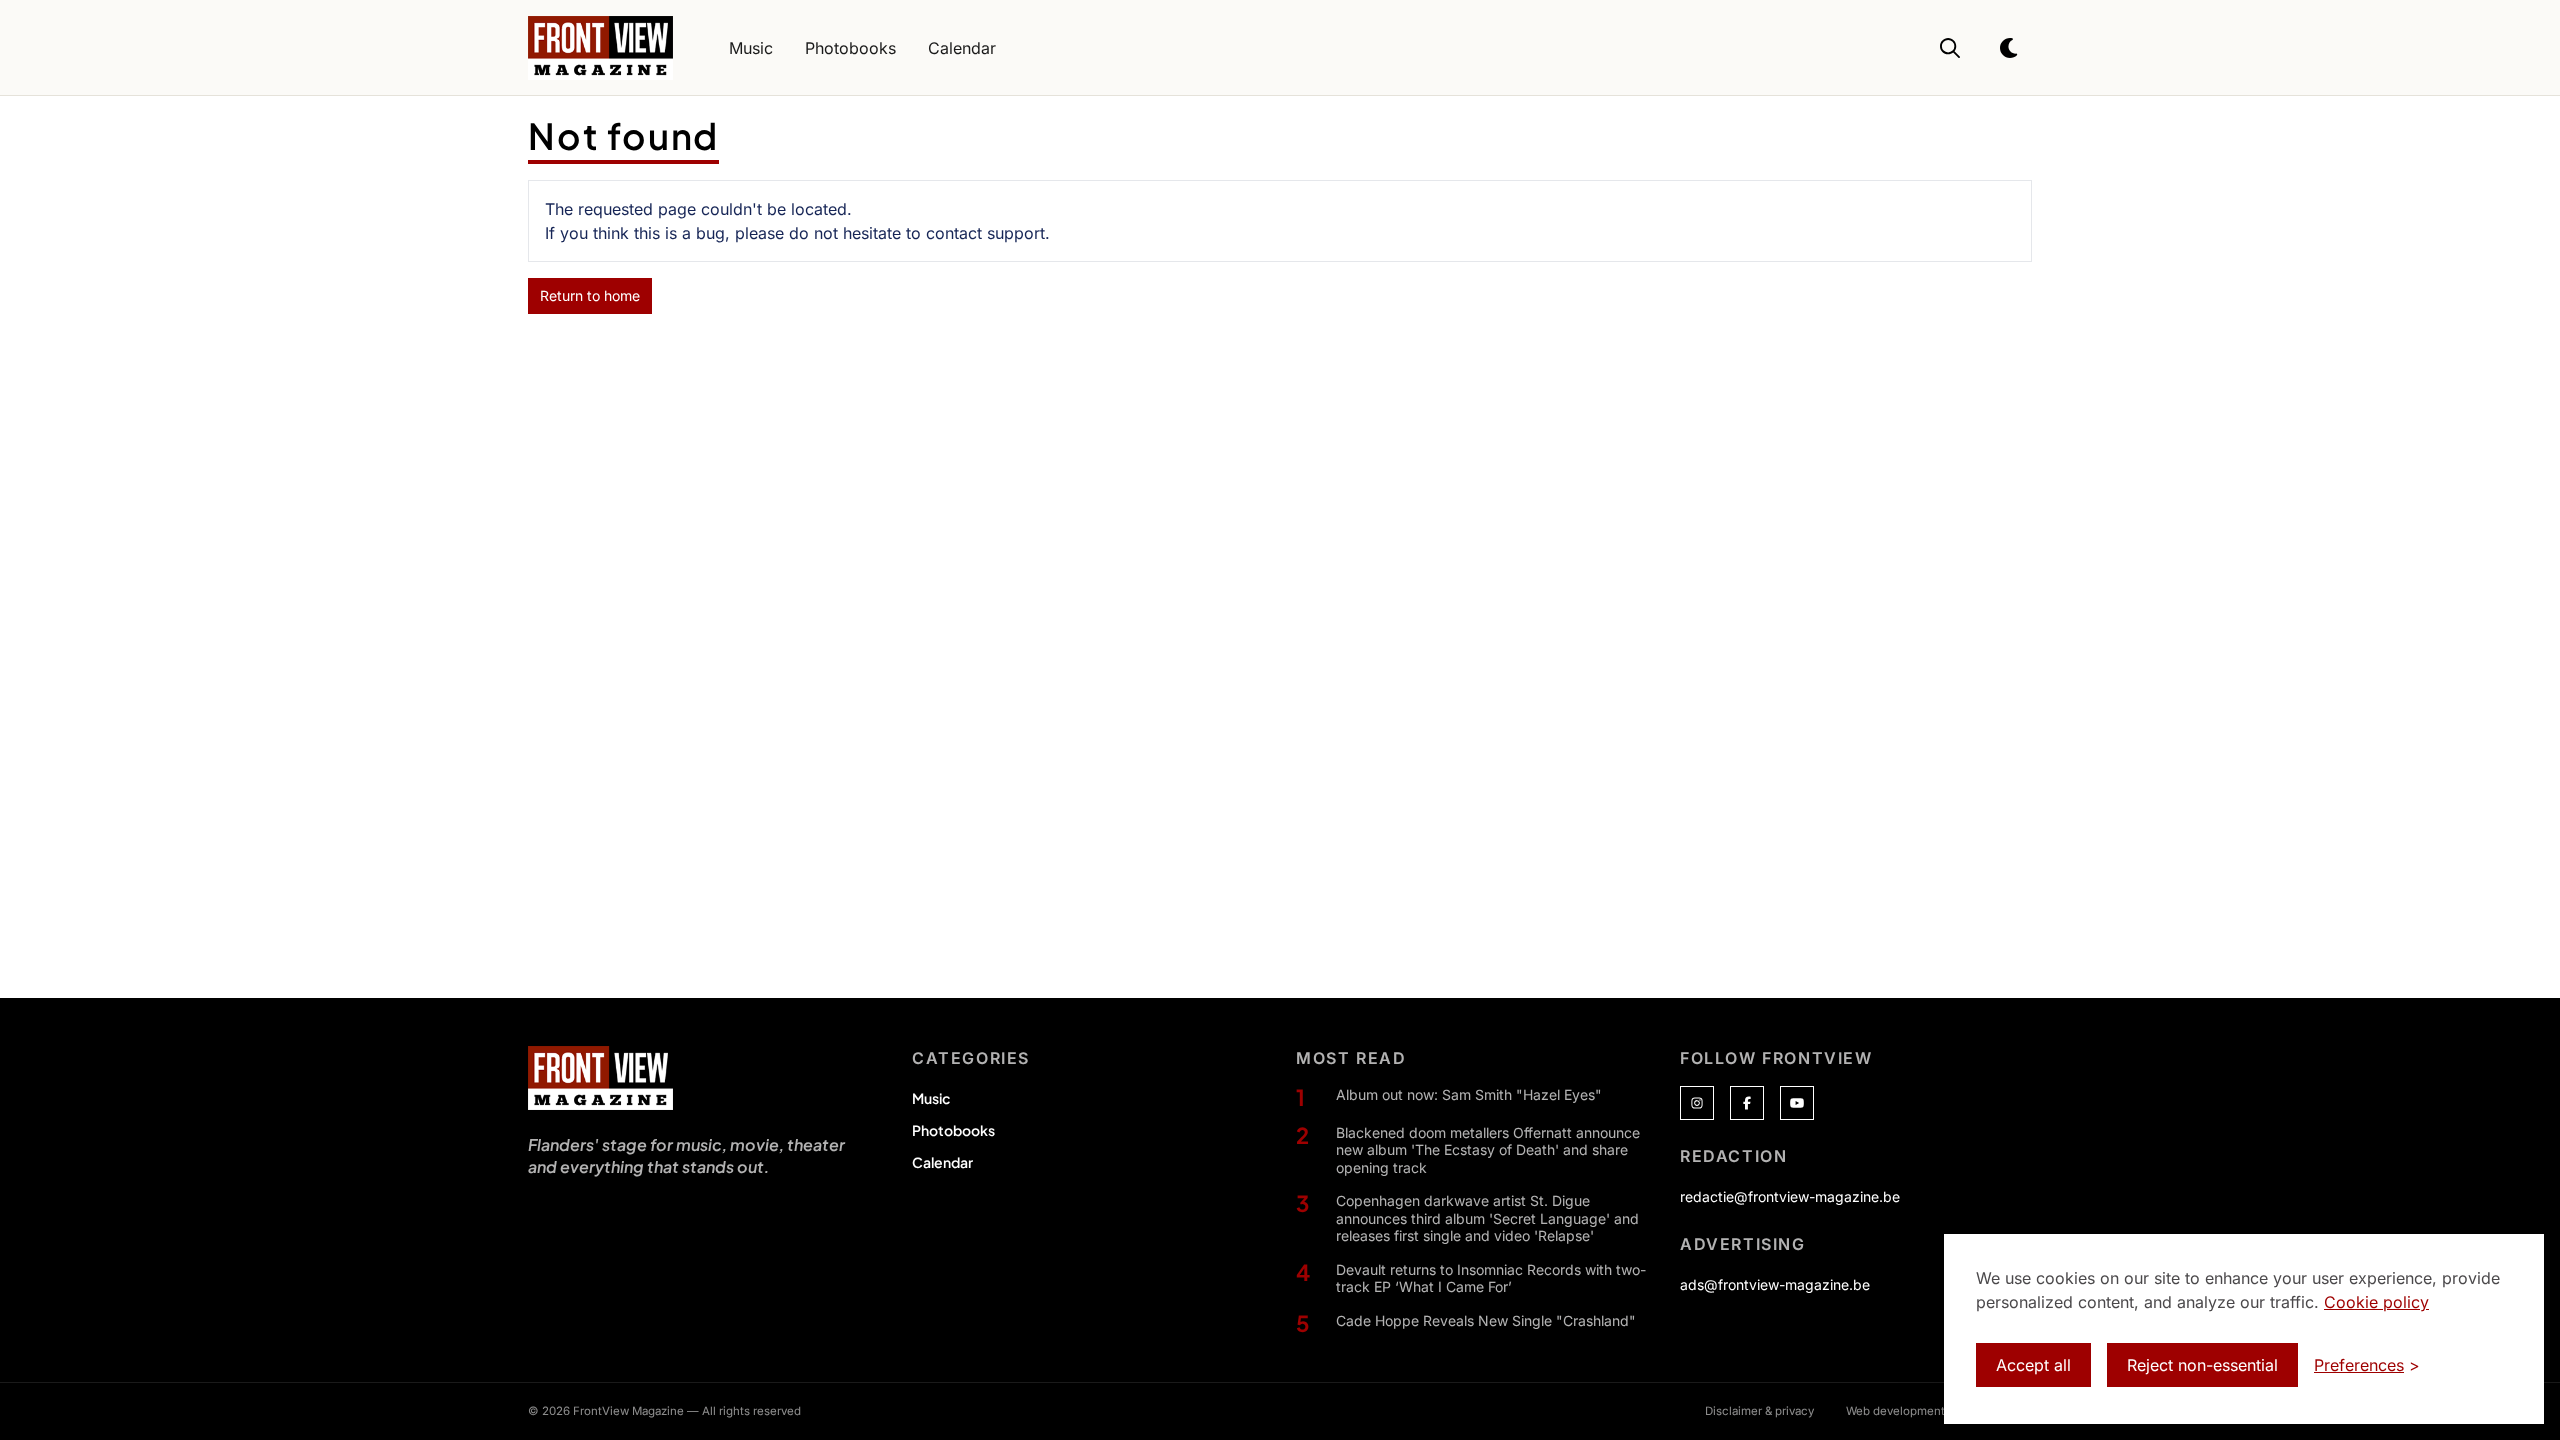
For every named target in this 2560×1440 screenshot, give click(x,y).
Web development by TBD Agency (1939, 1411)
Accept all (2033, 1365)
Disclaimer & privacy (1759, 1411)
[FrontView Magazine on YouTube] (1797, 1103)
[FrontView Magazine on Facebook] (1747, 1103)
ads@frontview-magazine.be (1775, 1284)
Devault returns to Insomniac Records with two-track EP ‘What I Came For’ (1491, 1278)
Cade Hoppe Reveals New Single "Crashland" (1486, 1320)
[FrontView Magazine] (600, 1078)
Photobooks (953, 1130)
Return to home (590, 295)
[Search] (1950, 48)
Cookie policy (2376, 1302)
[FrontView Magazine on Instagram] (1697, 1103)
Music (931, 1098)
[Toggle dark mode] (2010, 48)
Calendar (942, 1162)
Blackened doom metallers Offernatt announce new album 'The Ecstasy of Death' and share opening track (1488, 1150)
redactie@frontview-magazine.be (1790, 1196)
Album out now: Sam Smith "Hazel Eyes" (1469, 1094)
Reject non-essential (2202, 1365)
